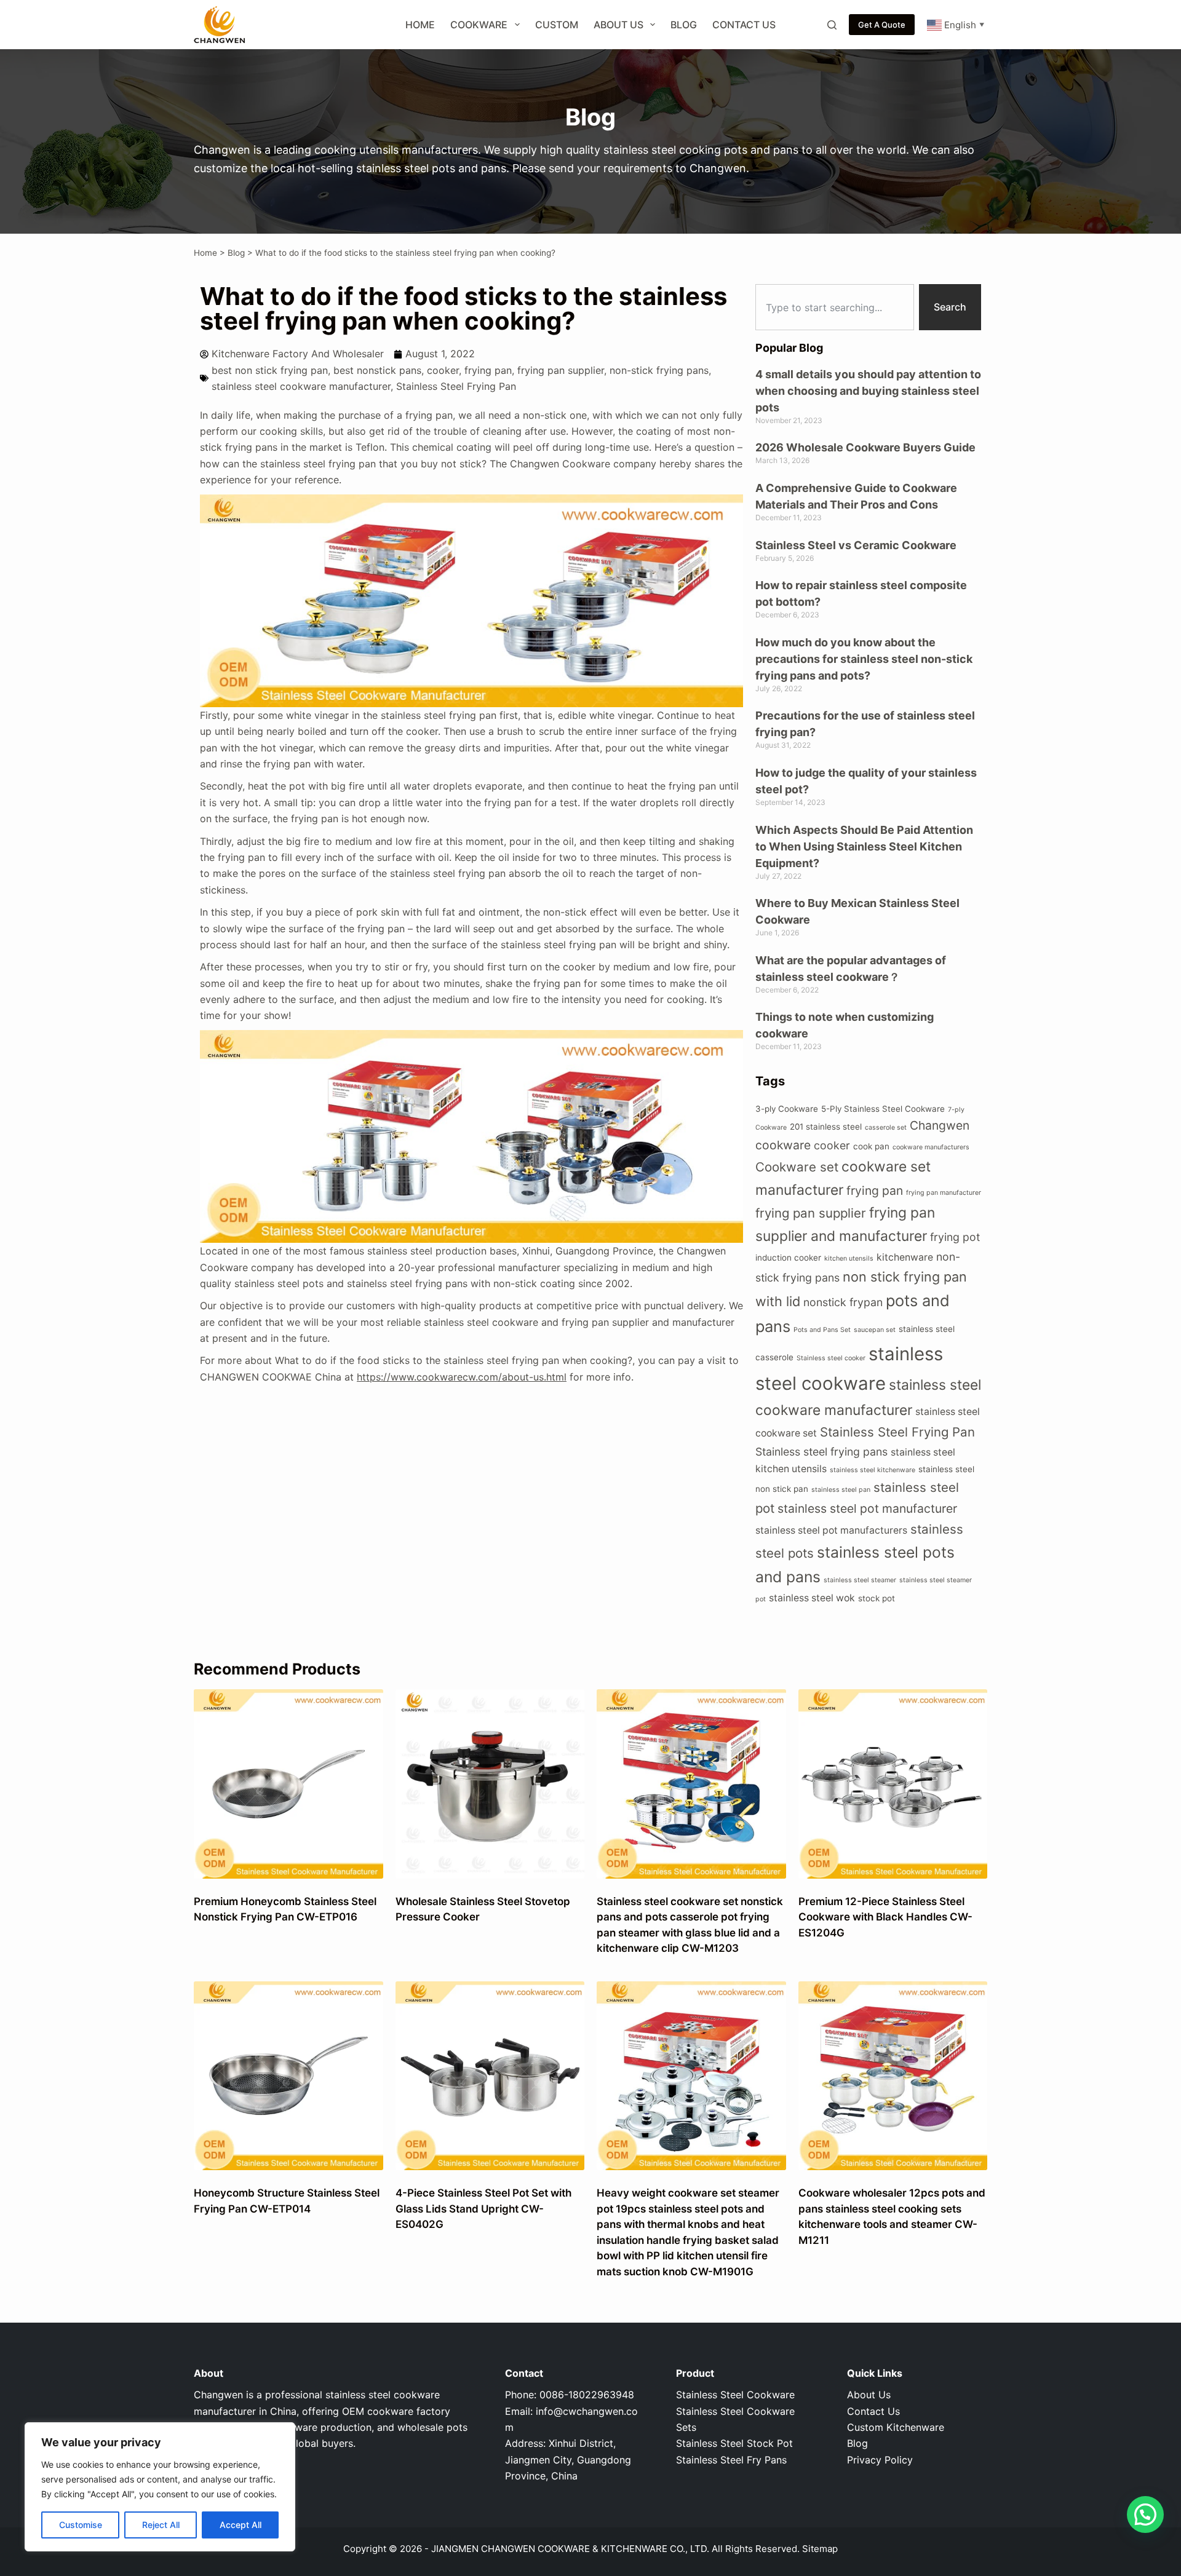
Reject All (161, 2525)
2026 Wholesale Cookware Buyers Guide (865, 447)
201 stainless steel (826, 1127)
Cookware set (797, 1167)
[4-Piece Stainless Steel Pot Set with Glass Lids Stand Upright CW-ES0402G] (490, 2076)
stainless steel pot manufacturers (831, 1530)
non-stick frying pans (659, 370)
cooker (443, 370)
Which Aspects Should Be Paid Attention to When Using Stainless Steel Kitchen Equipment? (864, 846)
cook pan (871, 1146)
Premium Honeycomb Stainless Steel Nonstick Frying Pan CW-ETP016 (285, 1909)
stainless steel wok (812, 1598)
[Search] (832, 25)
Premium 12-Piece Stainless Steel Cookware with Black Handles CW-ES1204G (885, 1917)
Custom (557, 25)
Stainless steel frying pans (821, 1452)
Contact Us (744, 25)
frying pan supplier (561, 370)
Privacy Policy (880, 2460)
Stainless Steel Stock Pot (734, 2443)
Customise (81, 2525)
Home (420, 25)
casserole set (886, 1127)
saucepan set (875, 1330)
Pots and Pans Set (822, 1330)
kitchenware (905, 1257)
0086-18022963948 (587, 2395)
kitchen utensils (849, 1258)
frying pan (488, 370)
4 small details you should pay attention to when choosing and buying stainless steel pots (868, 391)
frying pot (955, 1237)
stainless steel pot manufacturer (867, 1508)
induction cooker (788, 1258)
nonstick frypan (843, 1302)
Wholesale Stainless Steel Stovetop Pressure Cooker (483, 1909)
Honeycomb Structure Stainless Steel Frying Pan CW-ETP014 (287, 2201)
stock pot (877, 1598)
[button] (1145, 2515)
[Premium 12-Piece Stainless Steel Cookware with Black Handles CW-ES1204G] (893, 1784)
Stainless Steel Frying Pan (456, 386)
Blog (684, 25)
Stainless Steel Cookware (735, 2395)
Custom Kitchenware (896, 2427)
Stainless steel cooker (831, 1358)
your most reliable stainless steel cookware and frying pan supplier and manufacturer (535, 1322)
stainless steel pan (841, 1490)
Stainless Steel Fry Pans (731, 2460)
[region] (160, 2487)
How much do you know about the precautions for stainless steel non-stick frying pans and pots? (864, 659)
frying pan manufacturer (944, 1193)
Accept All (241, 2525)
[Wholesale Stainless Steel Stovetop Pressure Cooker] (490, 1784)
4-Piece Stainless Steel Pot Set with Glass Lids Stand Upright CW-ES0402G (483, 2209)
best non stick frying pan (270, 370)
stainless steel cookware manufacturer (301, 386)
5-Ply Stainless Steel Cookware (883, 1109)
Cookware (479, 25)
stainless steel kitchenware (873, 1470)
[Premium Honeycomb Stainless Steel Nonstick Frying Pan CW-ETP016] (288, 1784)
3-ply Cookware (787, 1109)
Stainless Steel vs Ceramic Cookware (856, 545)
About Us (618, 25)
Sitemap (820, 2549)
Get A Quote (882, 25)
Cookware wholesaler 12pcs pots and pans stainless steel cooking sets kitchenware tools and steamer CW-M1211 (892, 2217)
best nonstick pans (377, 370)
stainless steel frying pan (559, 945)
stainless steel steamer (860, 1580)
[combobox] (835, 307)
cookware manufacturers (931, 1147)
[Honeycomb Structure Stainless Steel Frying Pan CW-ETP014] (288, 2076)
